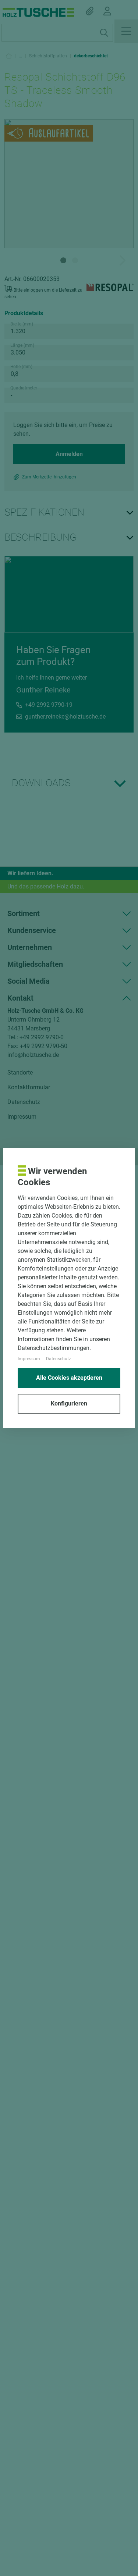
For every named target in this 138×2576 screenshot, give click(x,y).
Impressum (29, 1359)
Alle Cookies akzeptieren (69, 1378)
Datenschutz (59, 1359)
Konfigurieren (69, 1403)
